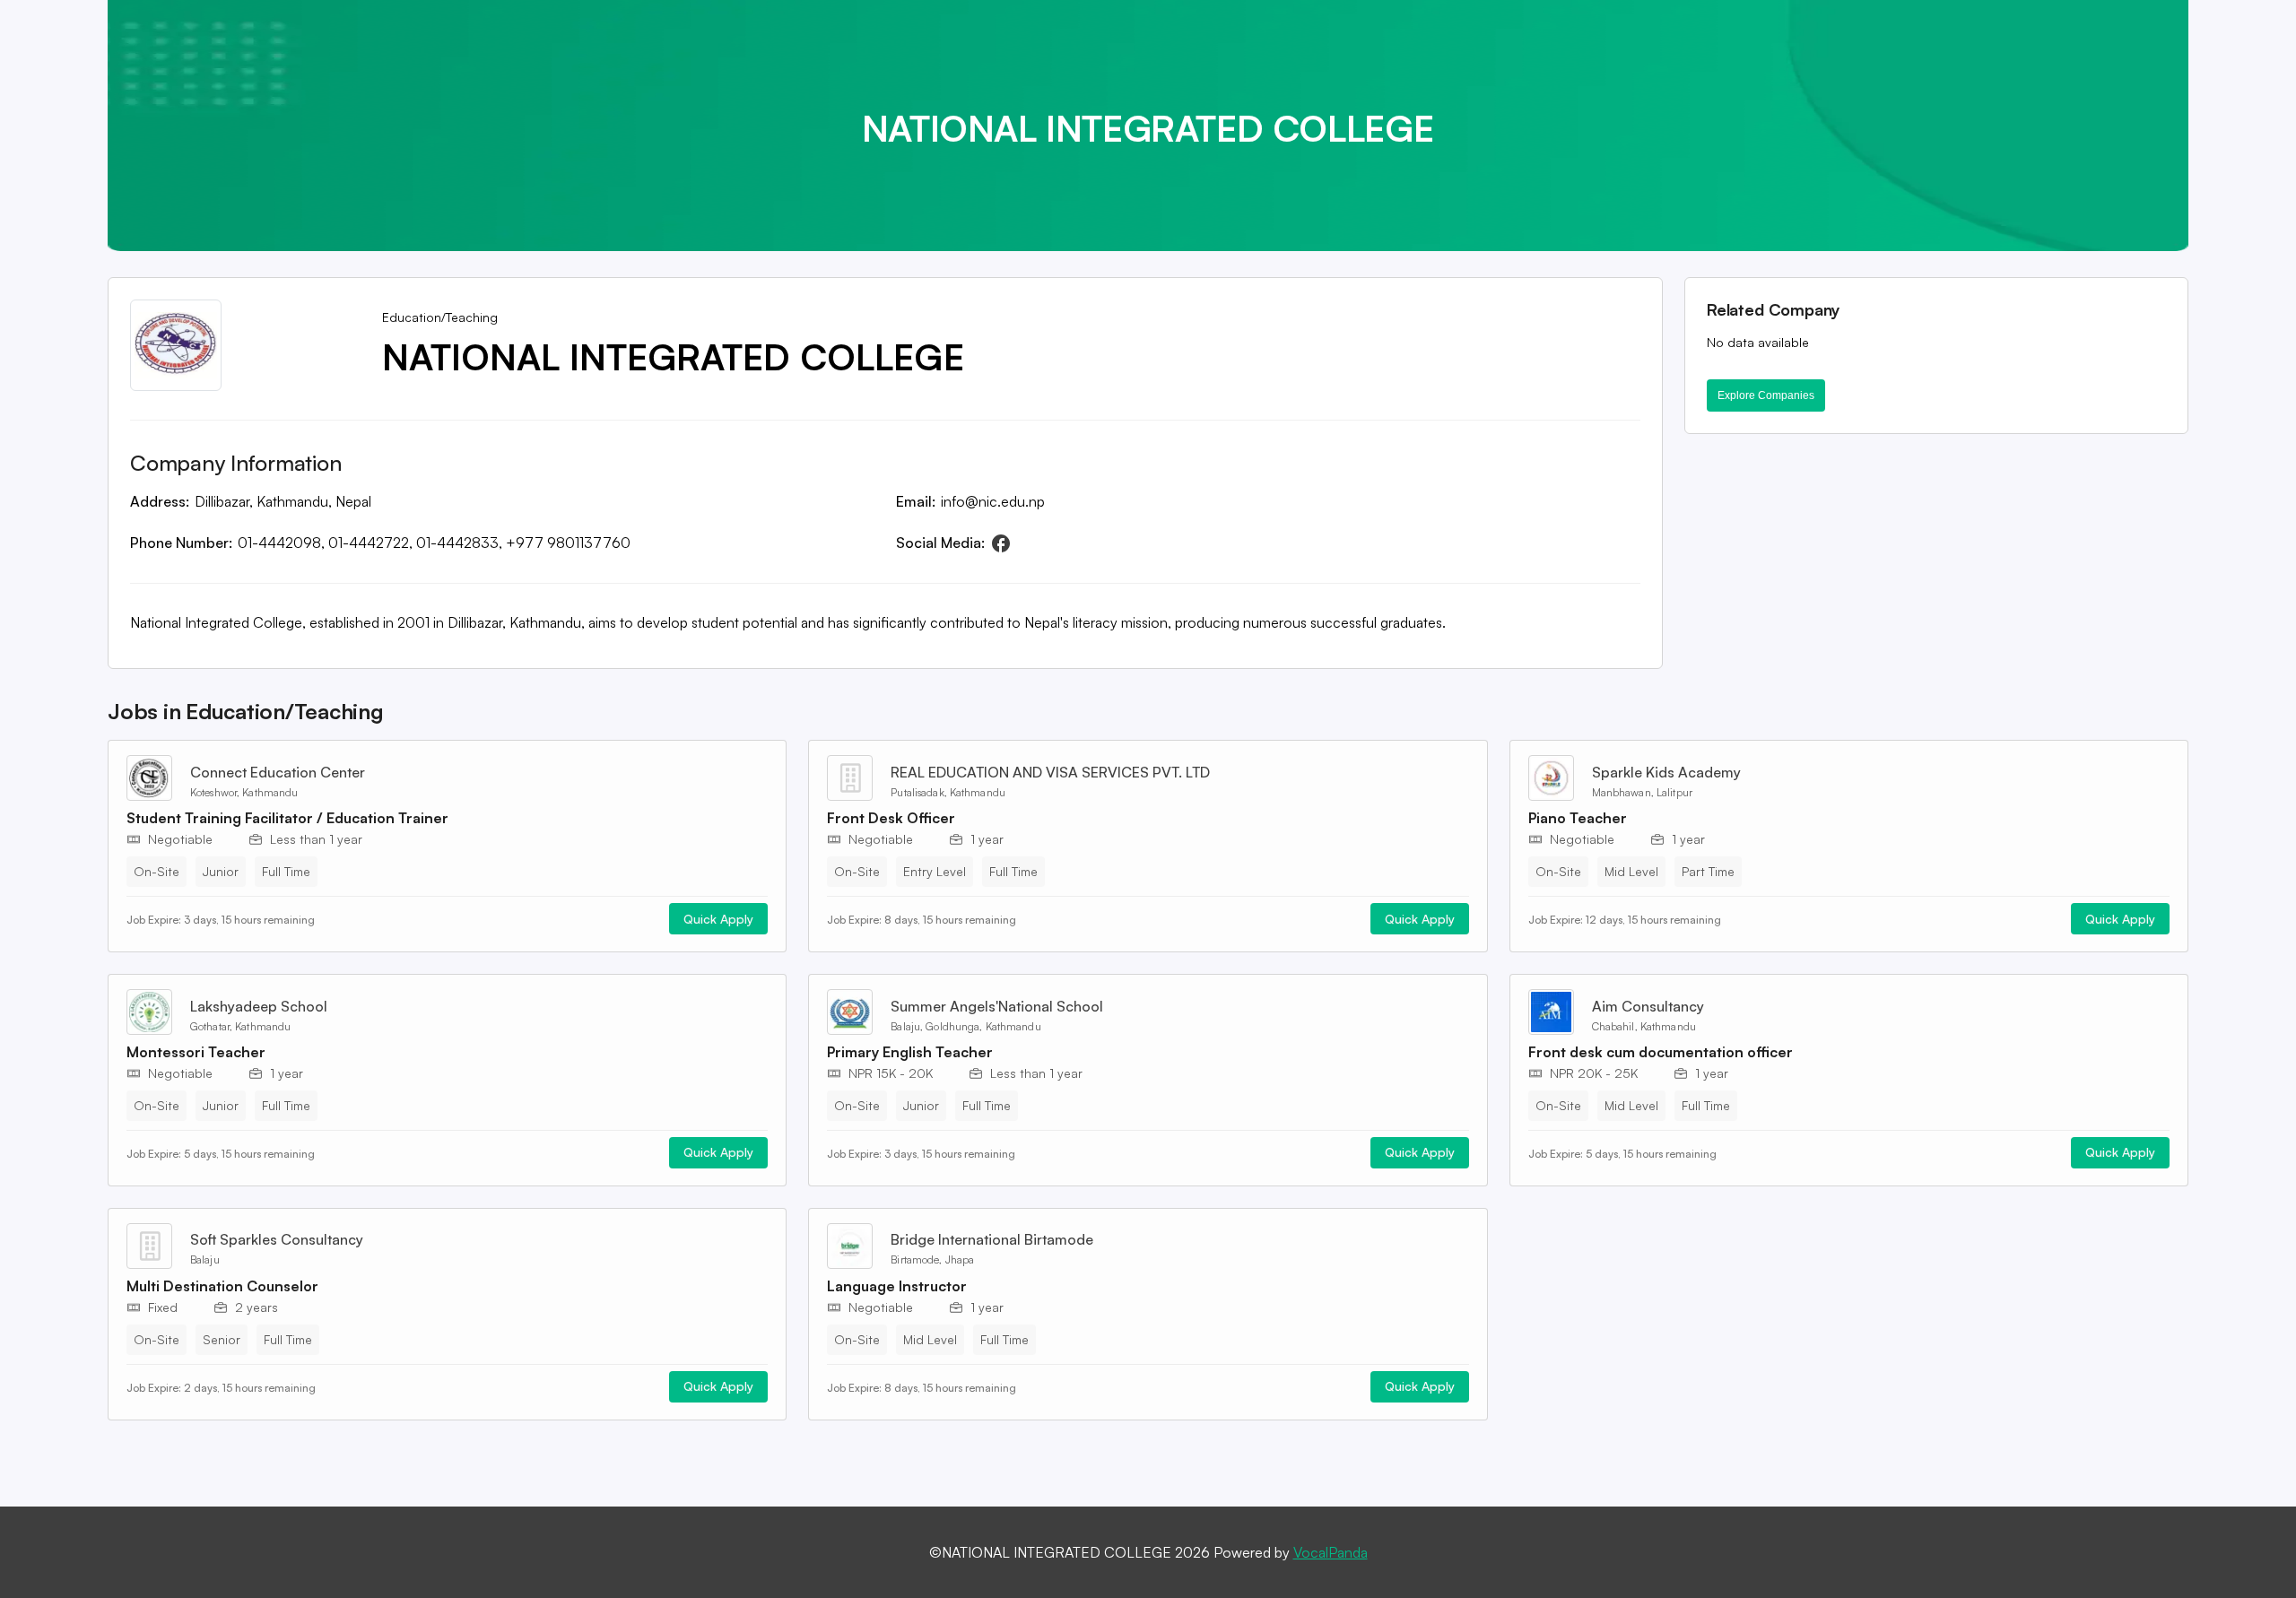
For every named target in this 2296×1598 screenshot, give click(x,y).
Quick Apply (718, 919)
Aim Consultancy (1648, 1006)
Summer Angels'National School (997, 1006)
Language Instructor (897, 1286)
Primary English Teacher (910, 1052)
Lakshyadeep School (259, 1006)
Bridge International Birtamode (992, 1239)
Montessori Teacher (196, 1052)
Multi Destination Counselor (222, 1286)
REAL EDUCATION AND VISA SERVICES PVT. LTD (1050, 772)
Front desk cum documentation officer (1661, 1052)
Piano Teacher (1578, 818)
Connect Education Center (278, 772)
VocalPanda (1331, 1552)
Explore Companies (1766, 395)
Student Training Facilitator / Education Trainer (287, 818)
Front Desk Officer (891, 818)
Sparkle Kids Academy (1666, 772)
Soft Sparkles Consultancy (277, 1239)
